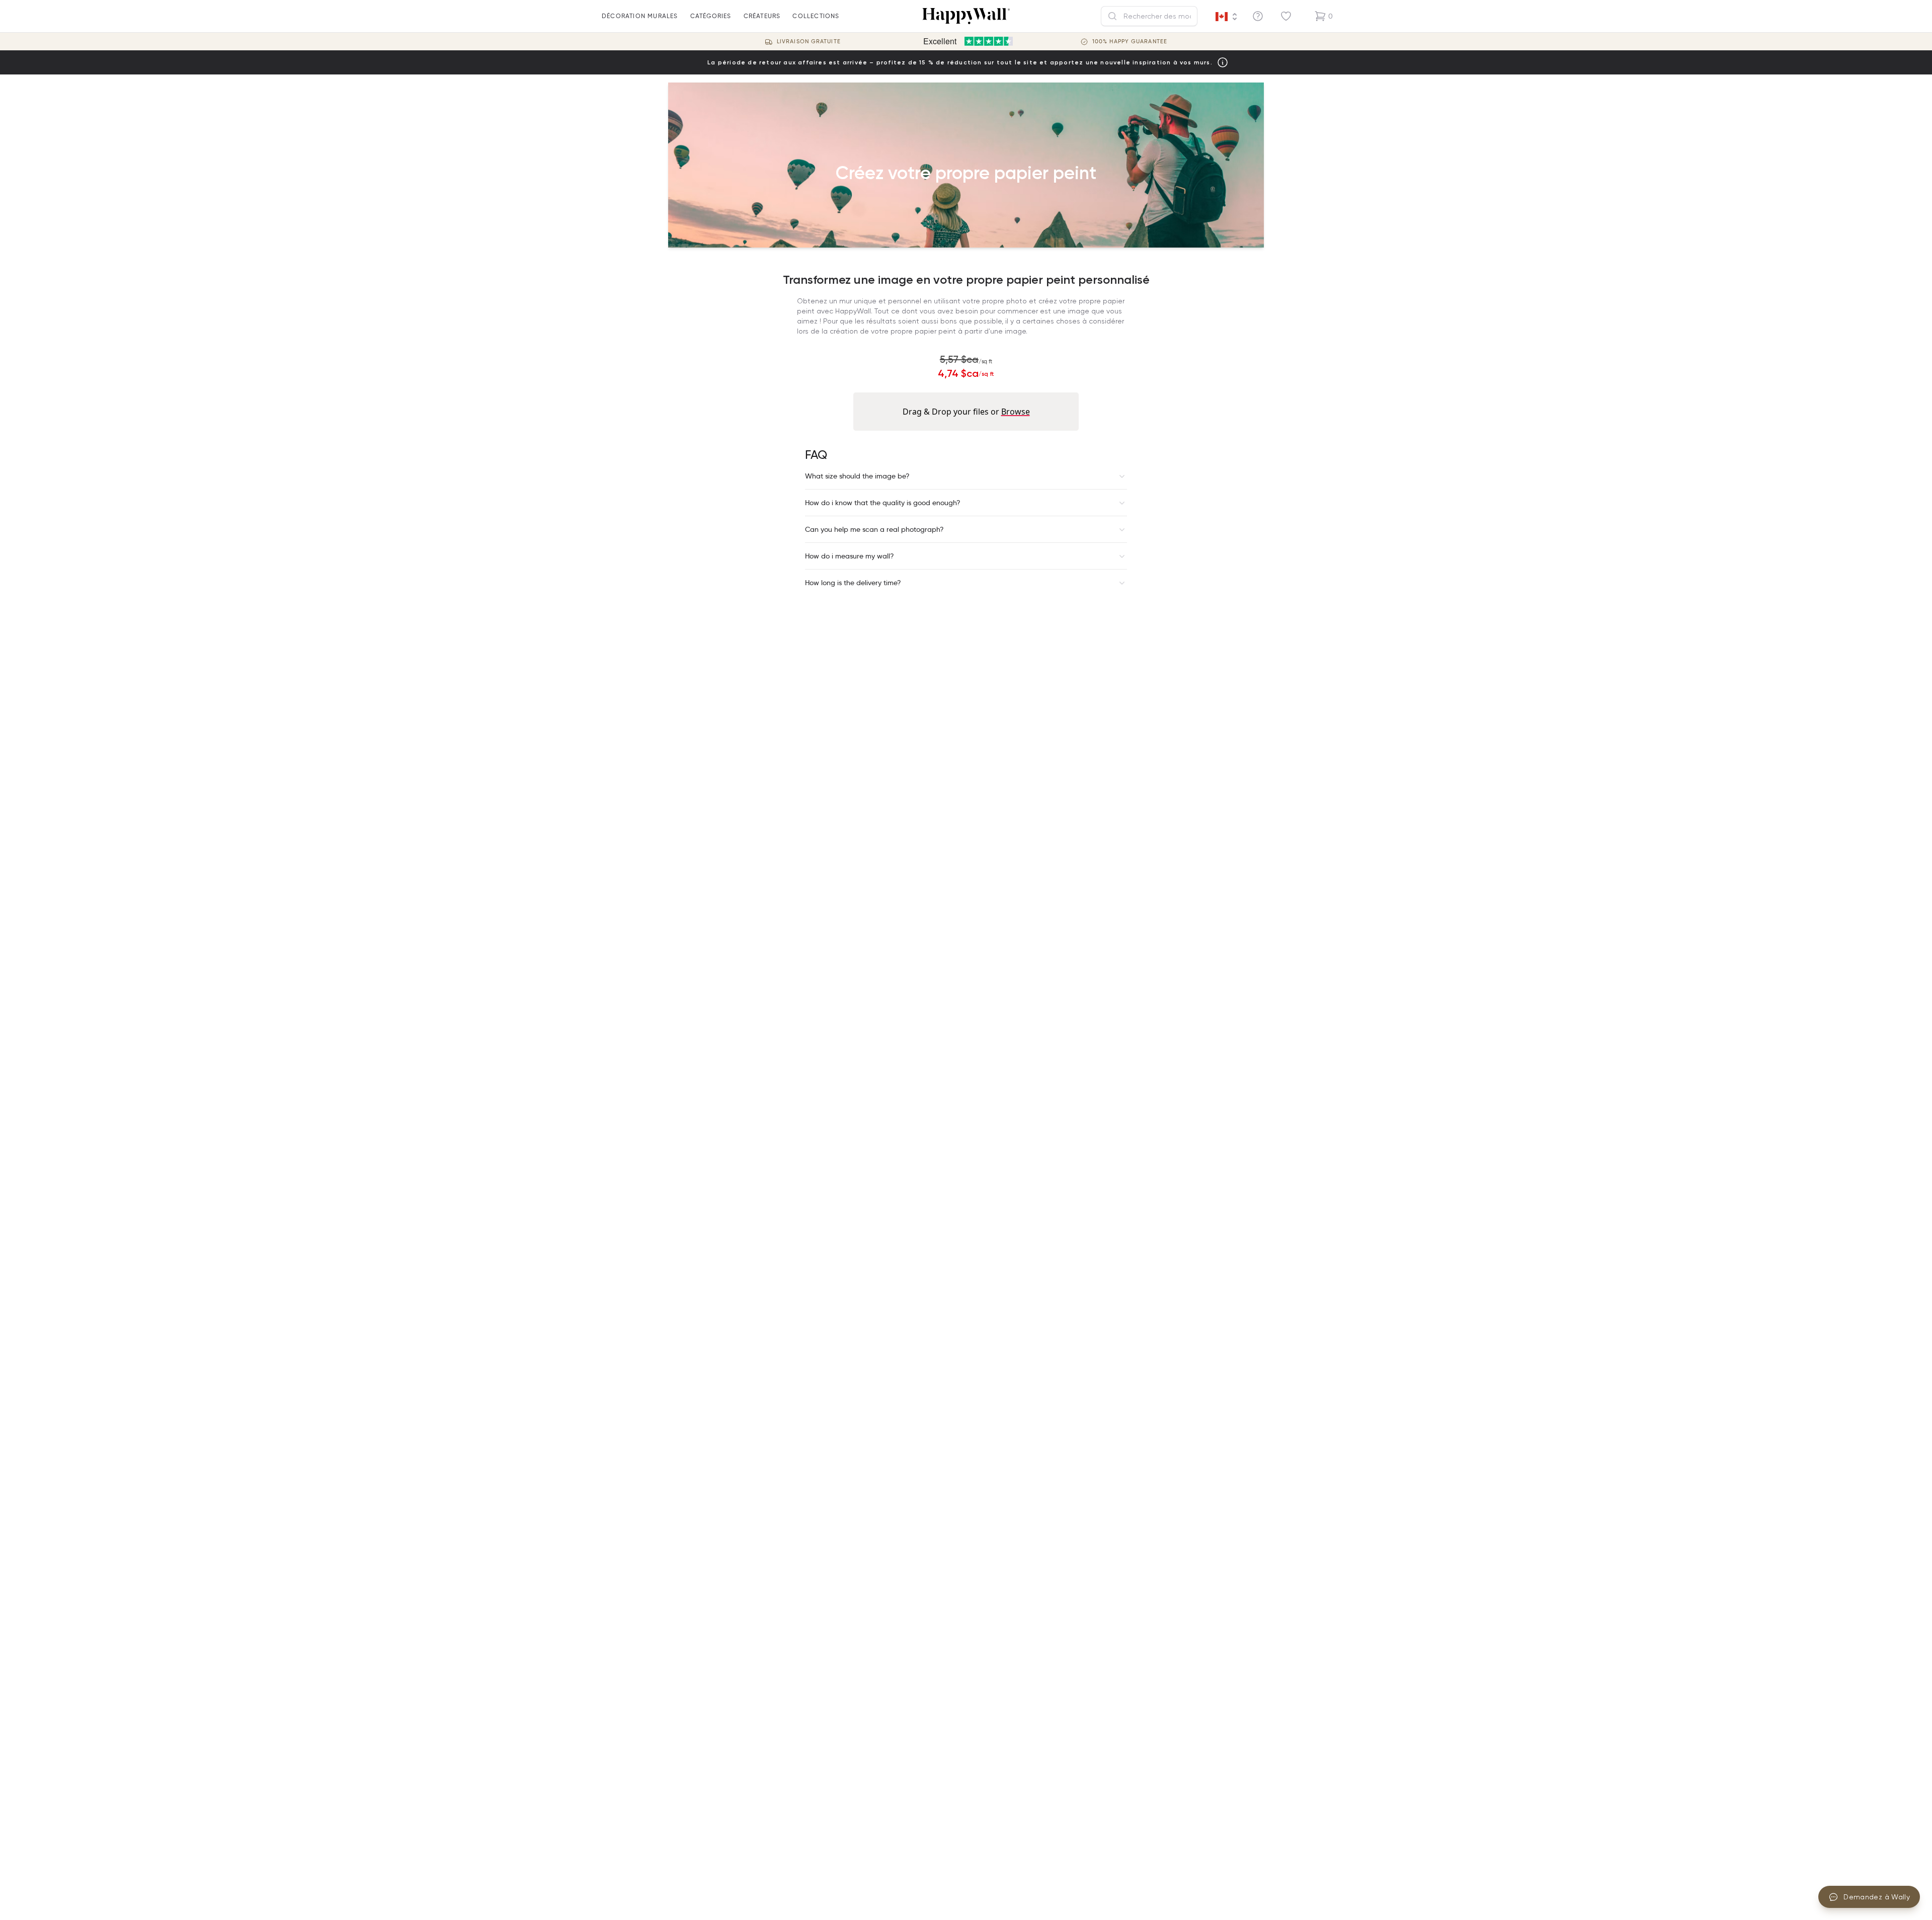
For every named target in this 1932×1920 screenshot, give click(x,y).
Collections (816, 16)
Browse (1016, 412)
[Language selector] (1227, 17)
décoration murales (640, 16)
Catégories (711, 16)
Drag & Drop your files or (966, 412)
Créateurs (762, 16)
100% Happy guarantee (1130, 42)
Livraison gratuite (809, 42)
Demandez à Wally (1877, 1897)
